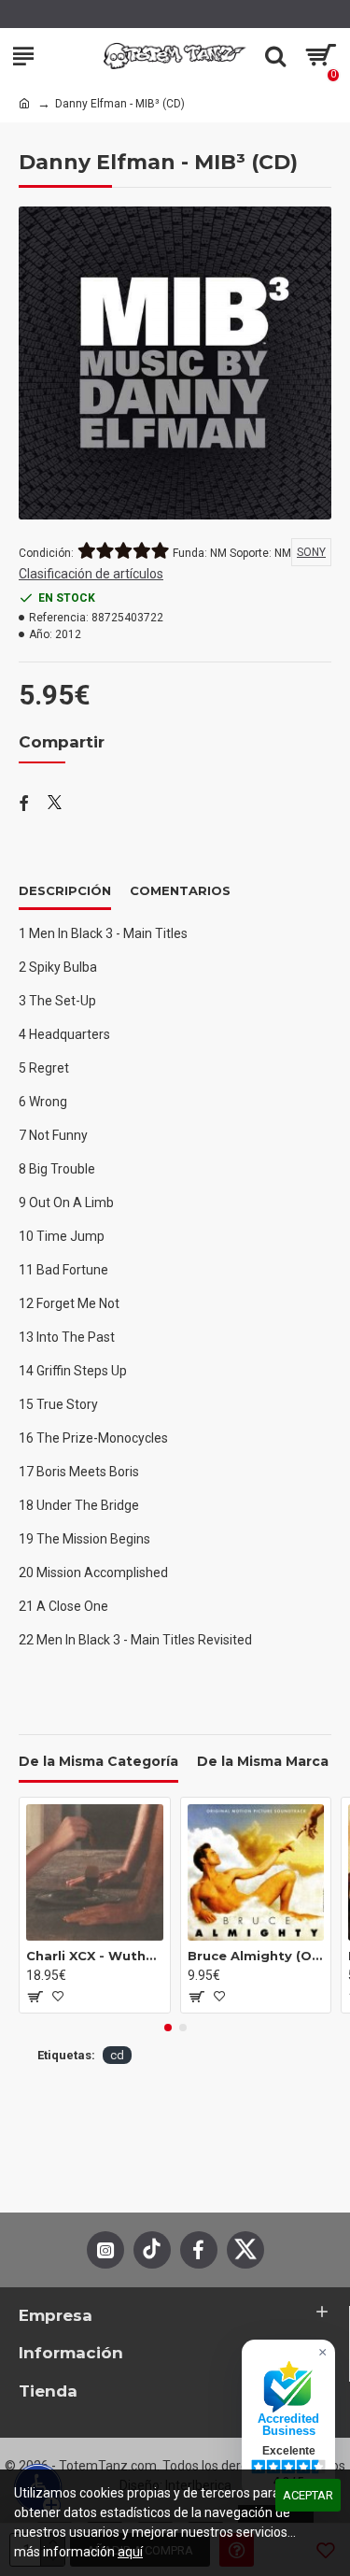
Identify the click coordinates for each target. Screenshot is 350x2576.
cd (117, 2055)
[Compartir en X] (55, 804)
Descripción (65, 890)
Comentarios (180, 890)
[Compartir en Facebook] (24, 804)
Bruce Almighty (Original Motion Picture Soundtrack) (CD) (256, 1956)
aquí (130, 2552)
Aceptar (308, 2495)
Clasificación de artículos (91, 574)
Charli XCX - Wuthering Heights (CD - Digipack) (95, 1956)
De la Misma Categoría (98, 1762)
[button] (168, 2028)
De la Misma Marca (263, 1762)
